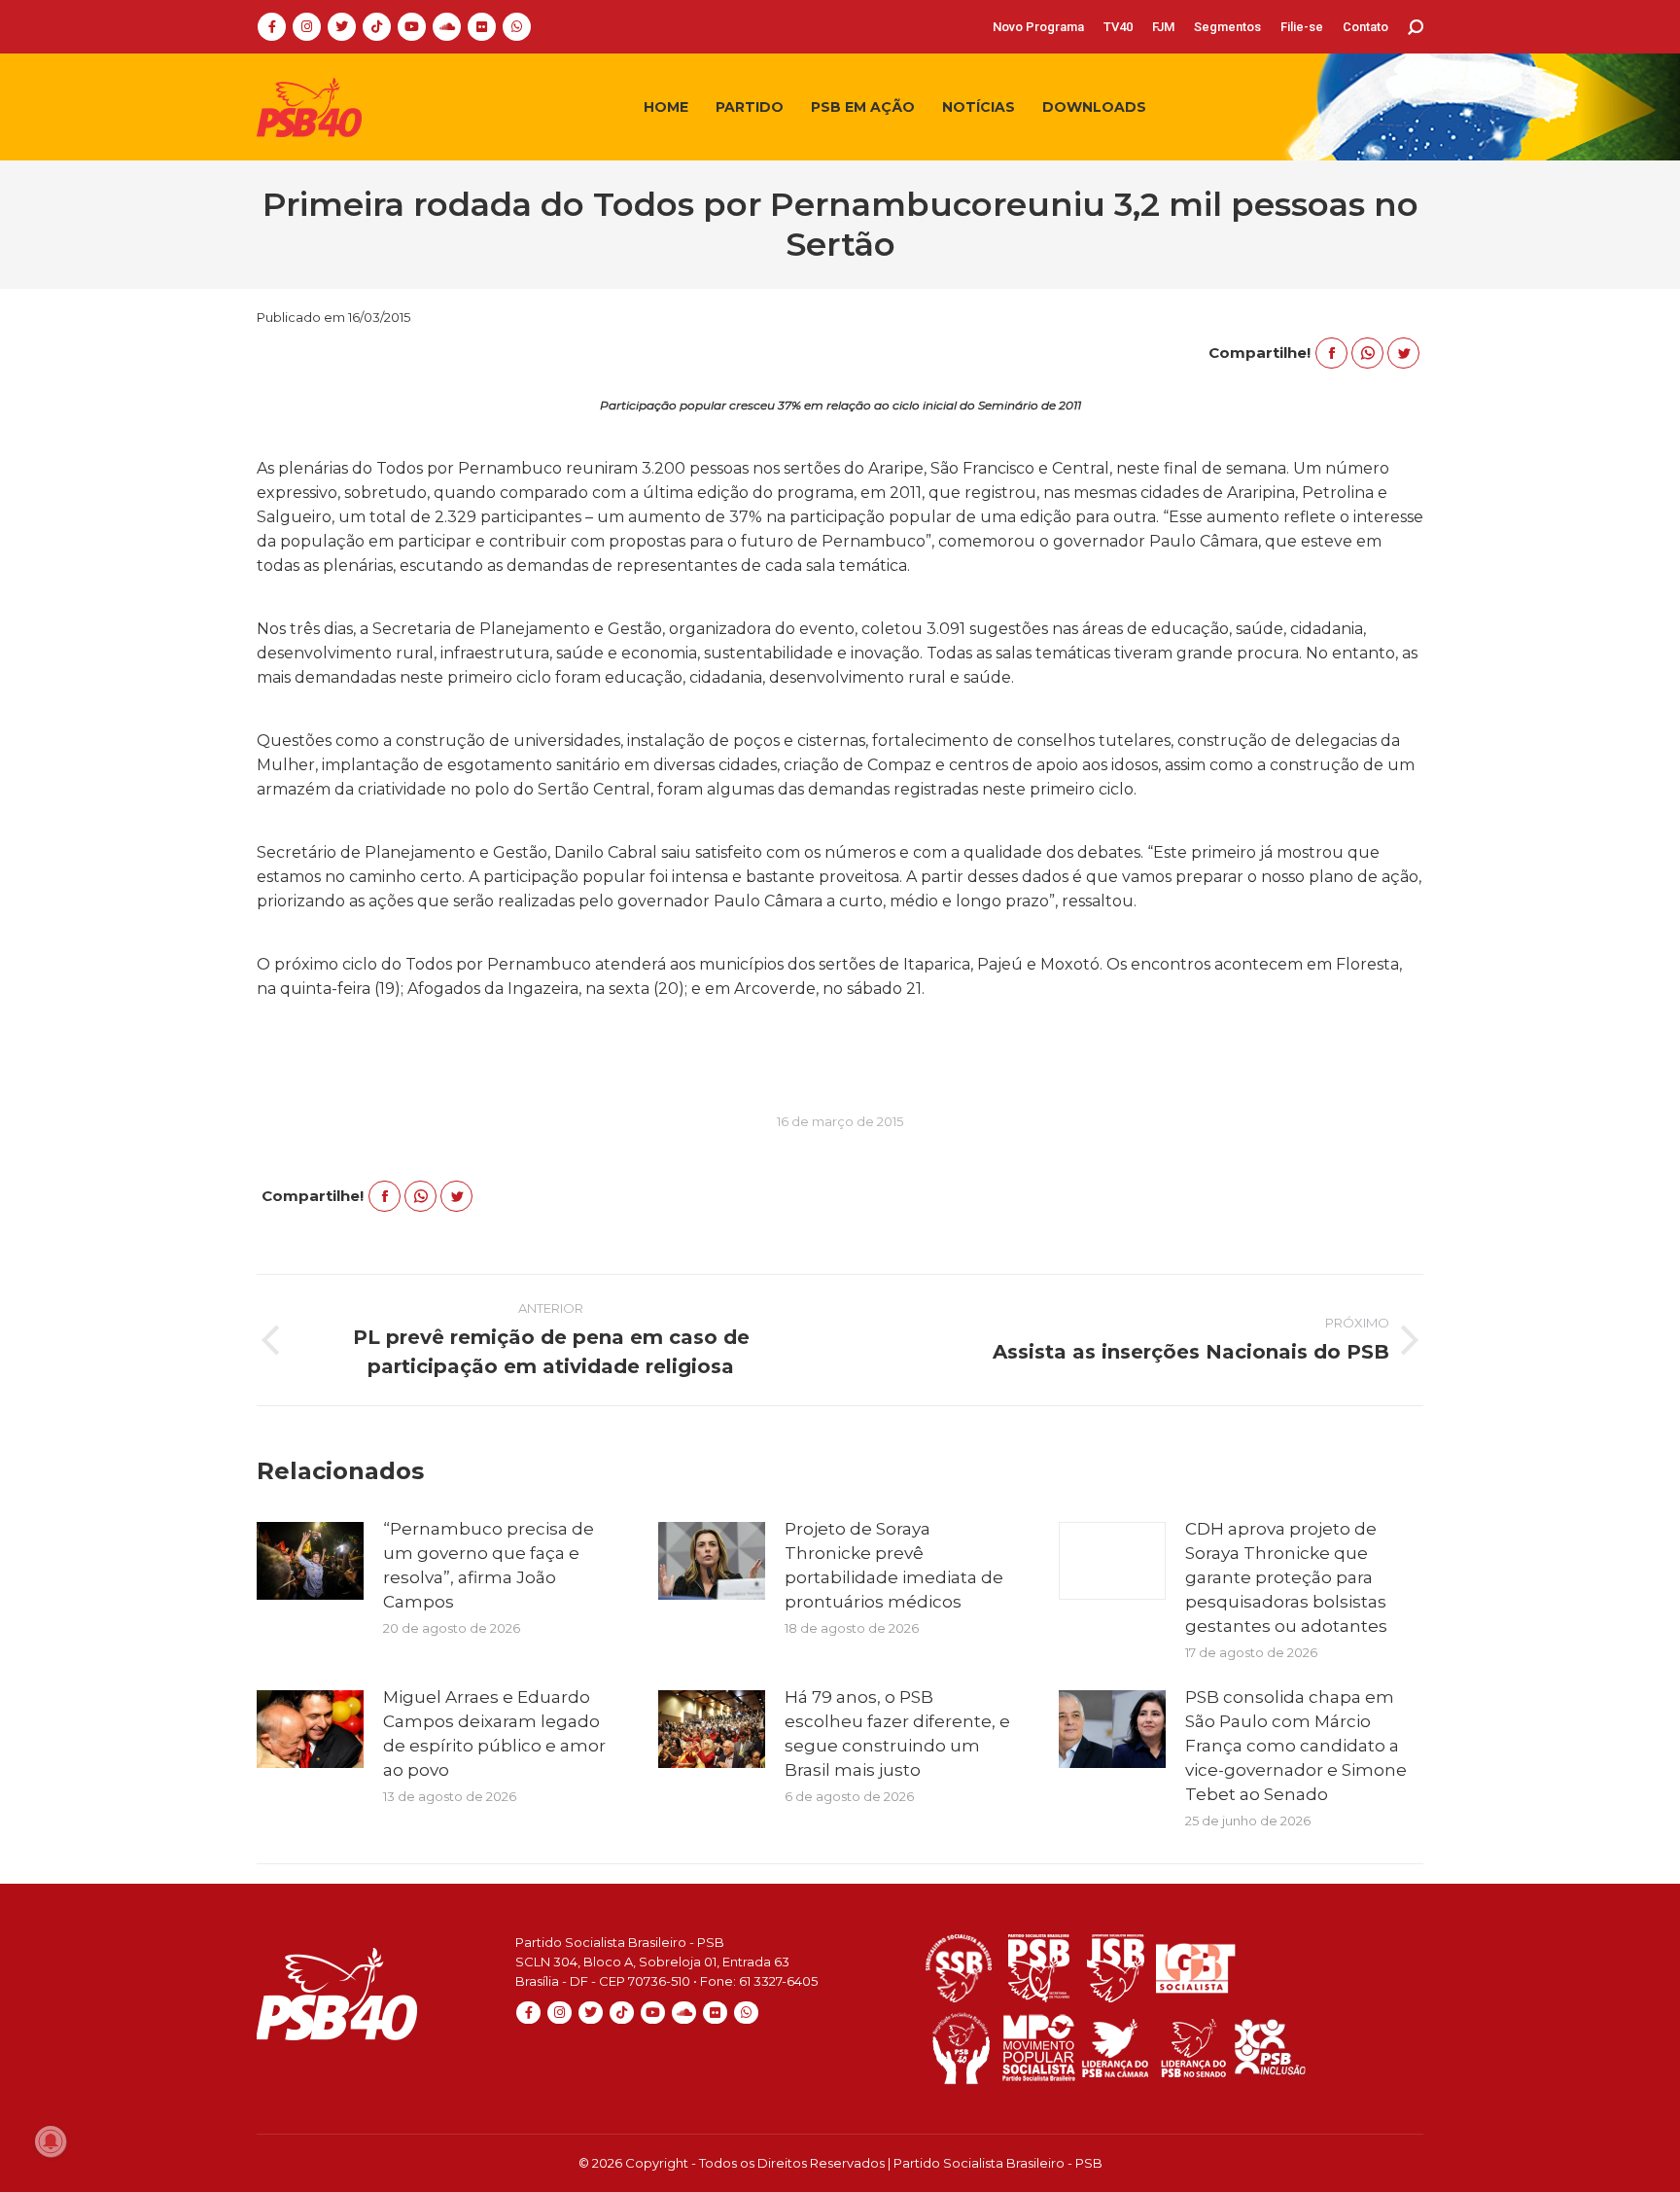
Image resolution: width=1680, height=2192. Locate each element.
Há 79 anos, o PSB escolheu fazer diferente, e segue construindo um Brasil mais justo (897, 1733)
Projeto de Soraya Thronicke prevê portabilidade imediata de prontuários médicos (894, 1565)
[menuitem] (1038, 27)
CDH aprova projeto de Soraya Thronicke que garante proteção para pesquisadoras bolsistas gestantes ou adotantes (1286, 1577)
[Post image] (310, 1561)
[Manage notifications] (51, 2141)
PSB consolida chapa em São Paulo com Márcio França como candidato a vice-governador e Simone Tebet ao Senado (1296, 1746)
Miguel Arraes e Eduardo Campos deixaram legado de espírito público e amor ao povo (494, 1733)
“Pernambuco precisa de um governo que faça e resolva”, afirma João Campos (489, 1565)
